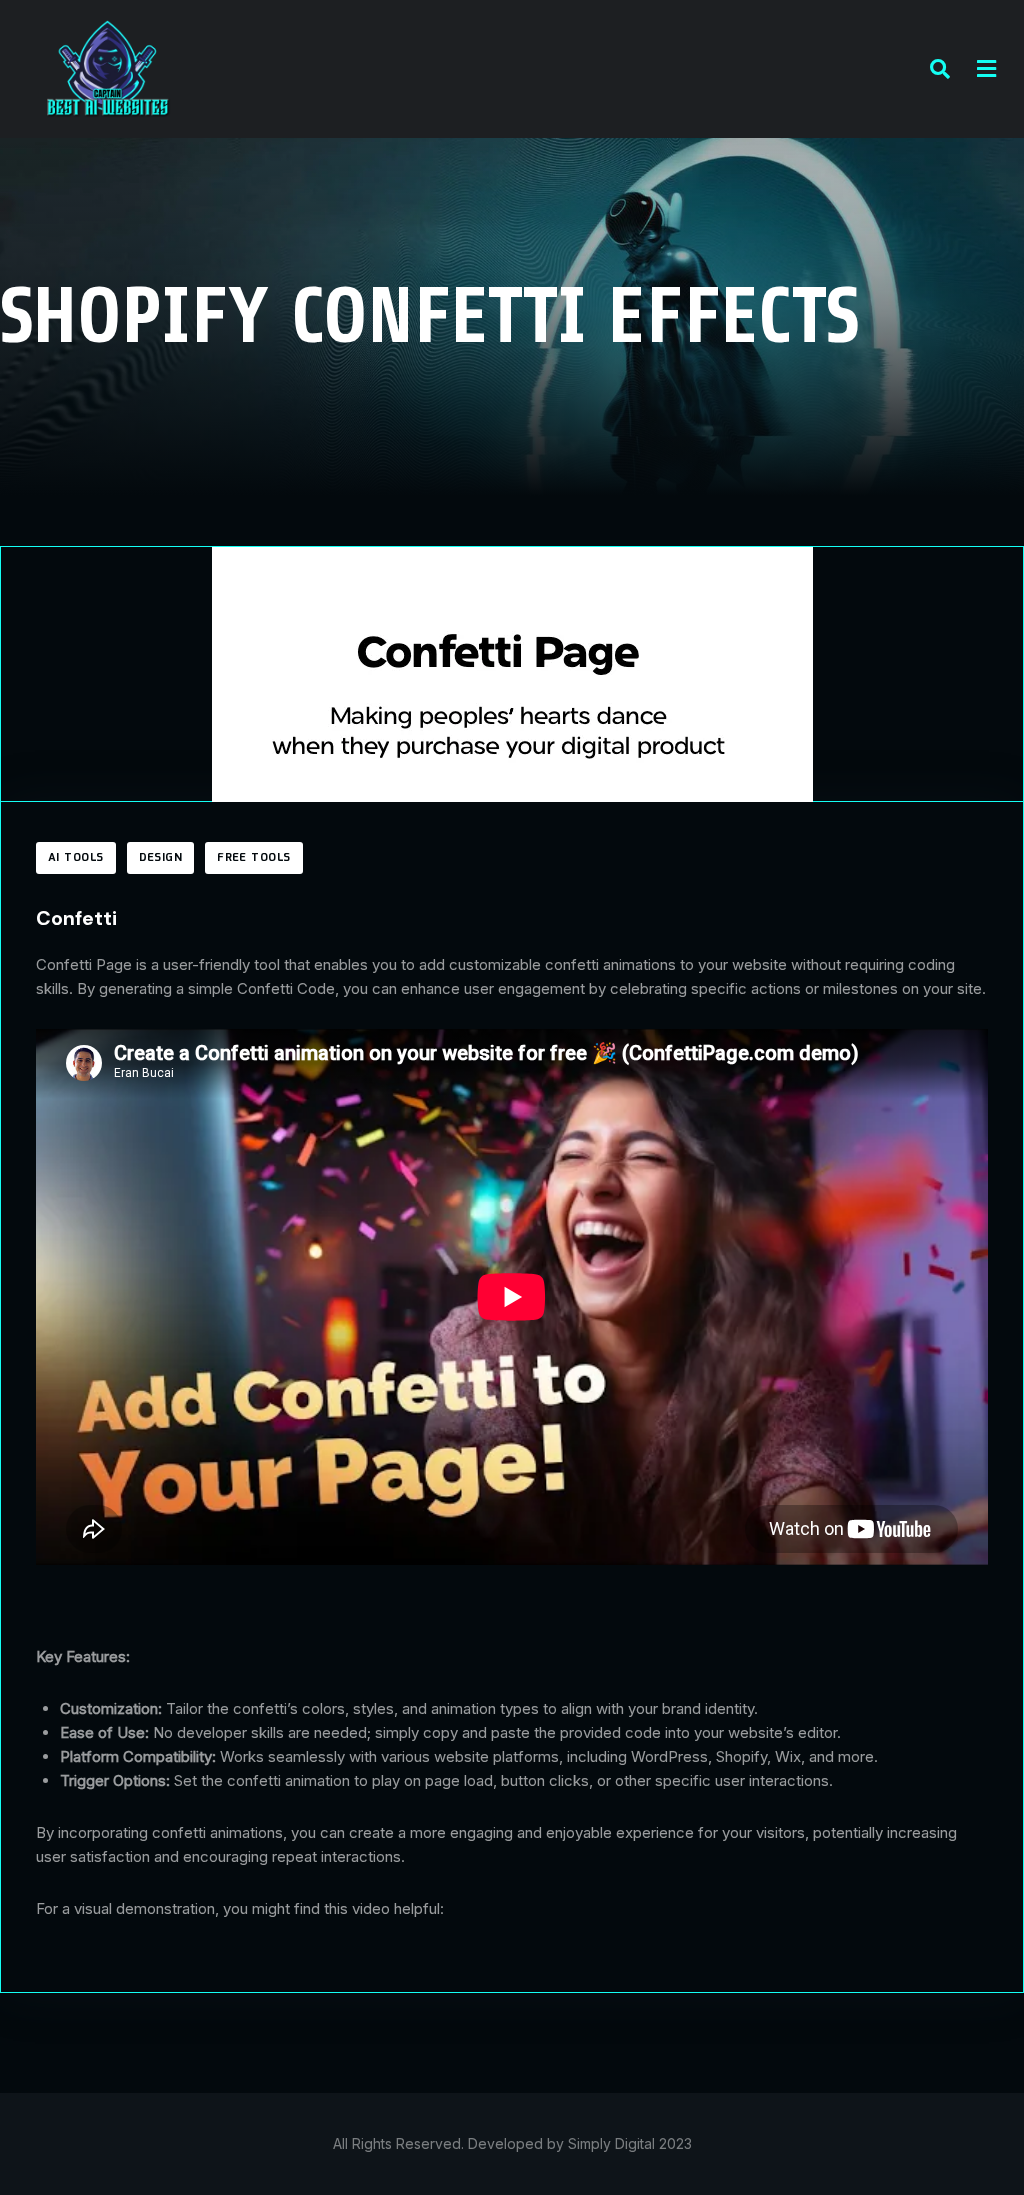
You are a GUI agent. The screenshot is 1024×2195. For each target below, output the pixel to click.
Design (161, 858)
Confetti (76, 918)
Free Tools (253, 858)
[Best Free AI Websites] (107, 67)
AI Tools (76, 858)
